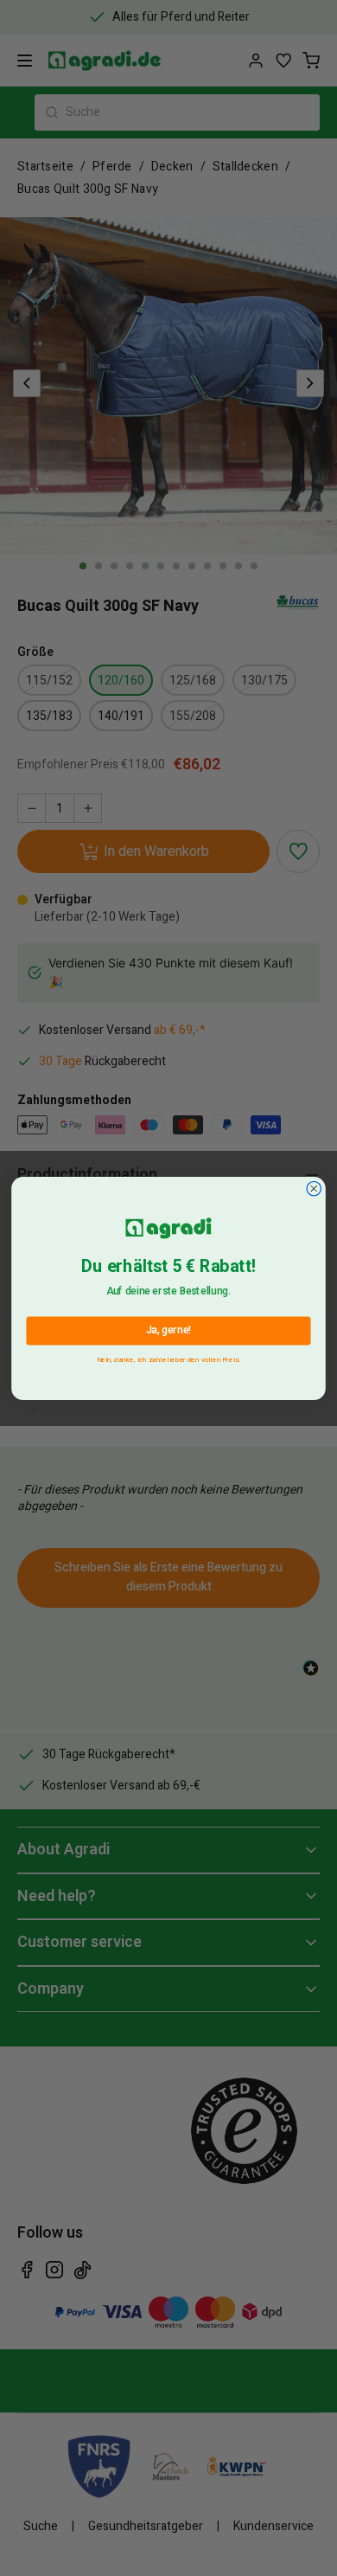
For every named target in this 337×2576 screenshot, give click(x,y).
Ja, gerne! (169, 1330)
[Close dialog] (314, 1188)
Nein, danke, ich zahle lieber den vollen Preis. (169, 1357)
